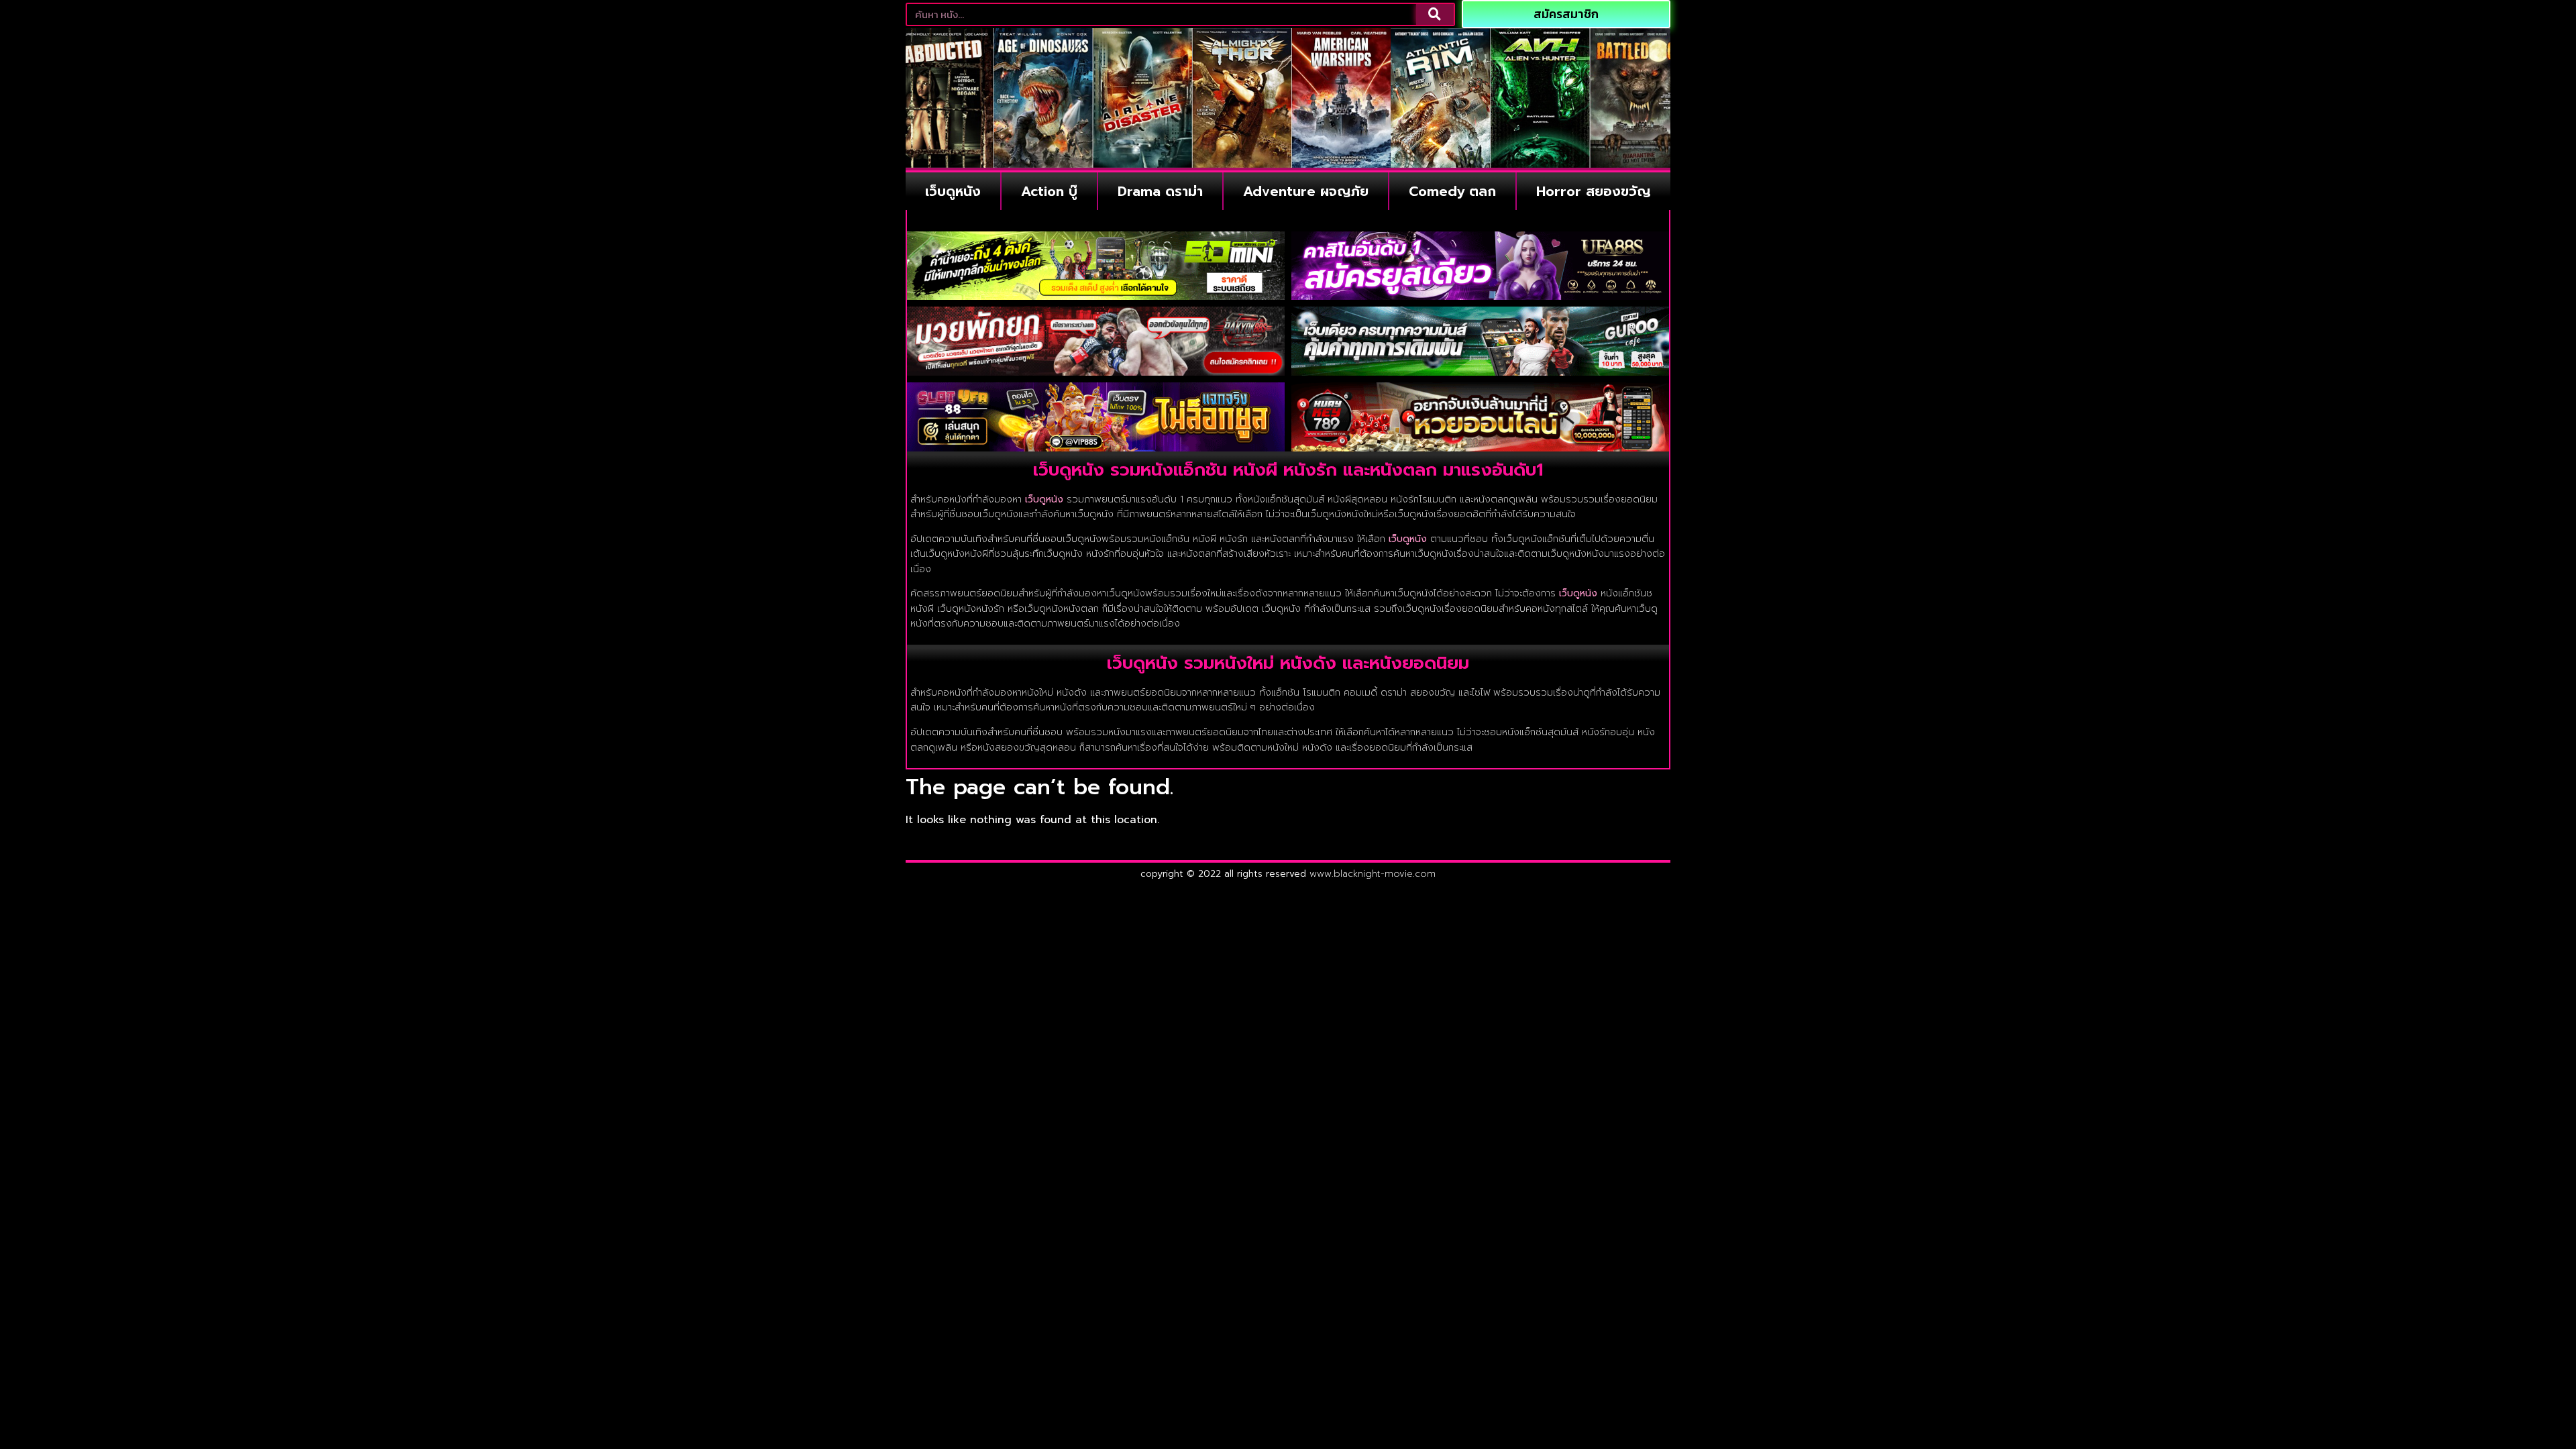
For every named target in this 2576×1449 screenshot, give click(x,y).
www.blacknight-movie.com (1373, 874)
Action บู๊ (1049, 191)
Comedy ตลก (1452, 191)
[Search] (1435, 14)
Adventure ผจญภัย (1306, 191)
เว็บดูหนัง (953, 191)
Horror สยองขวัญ (1594, 191)
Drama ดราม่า (1160, 191)
